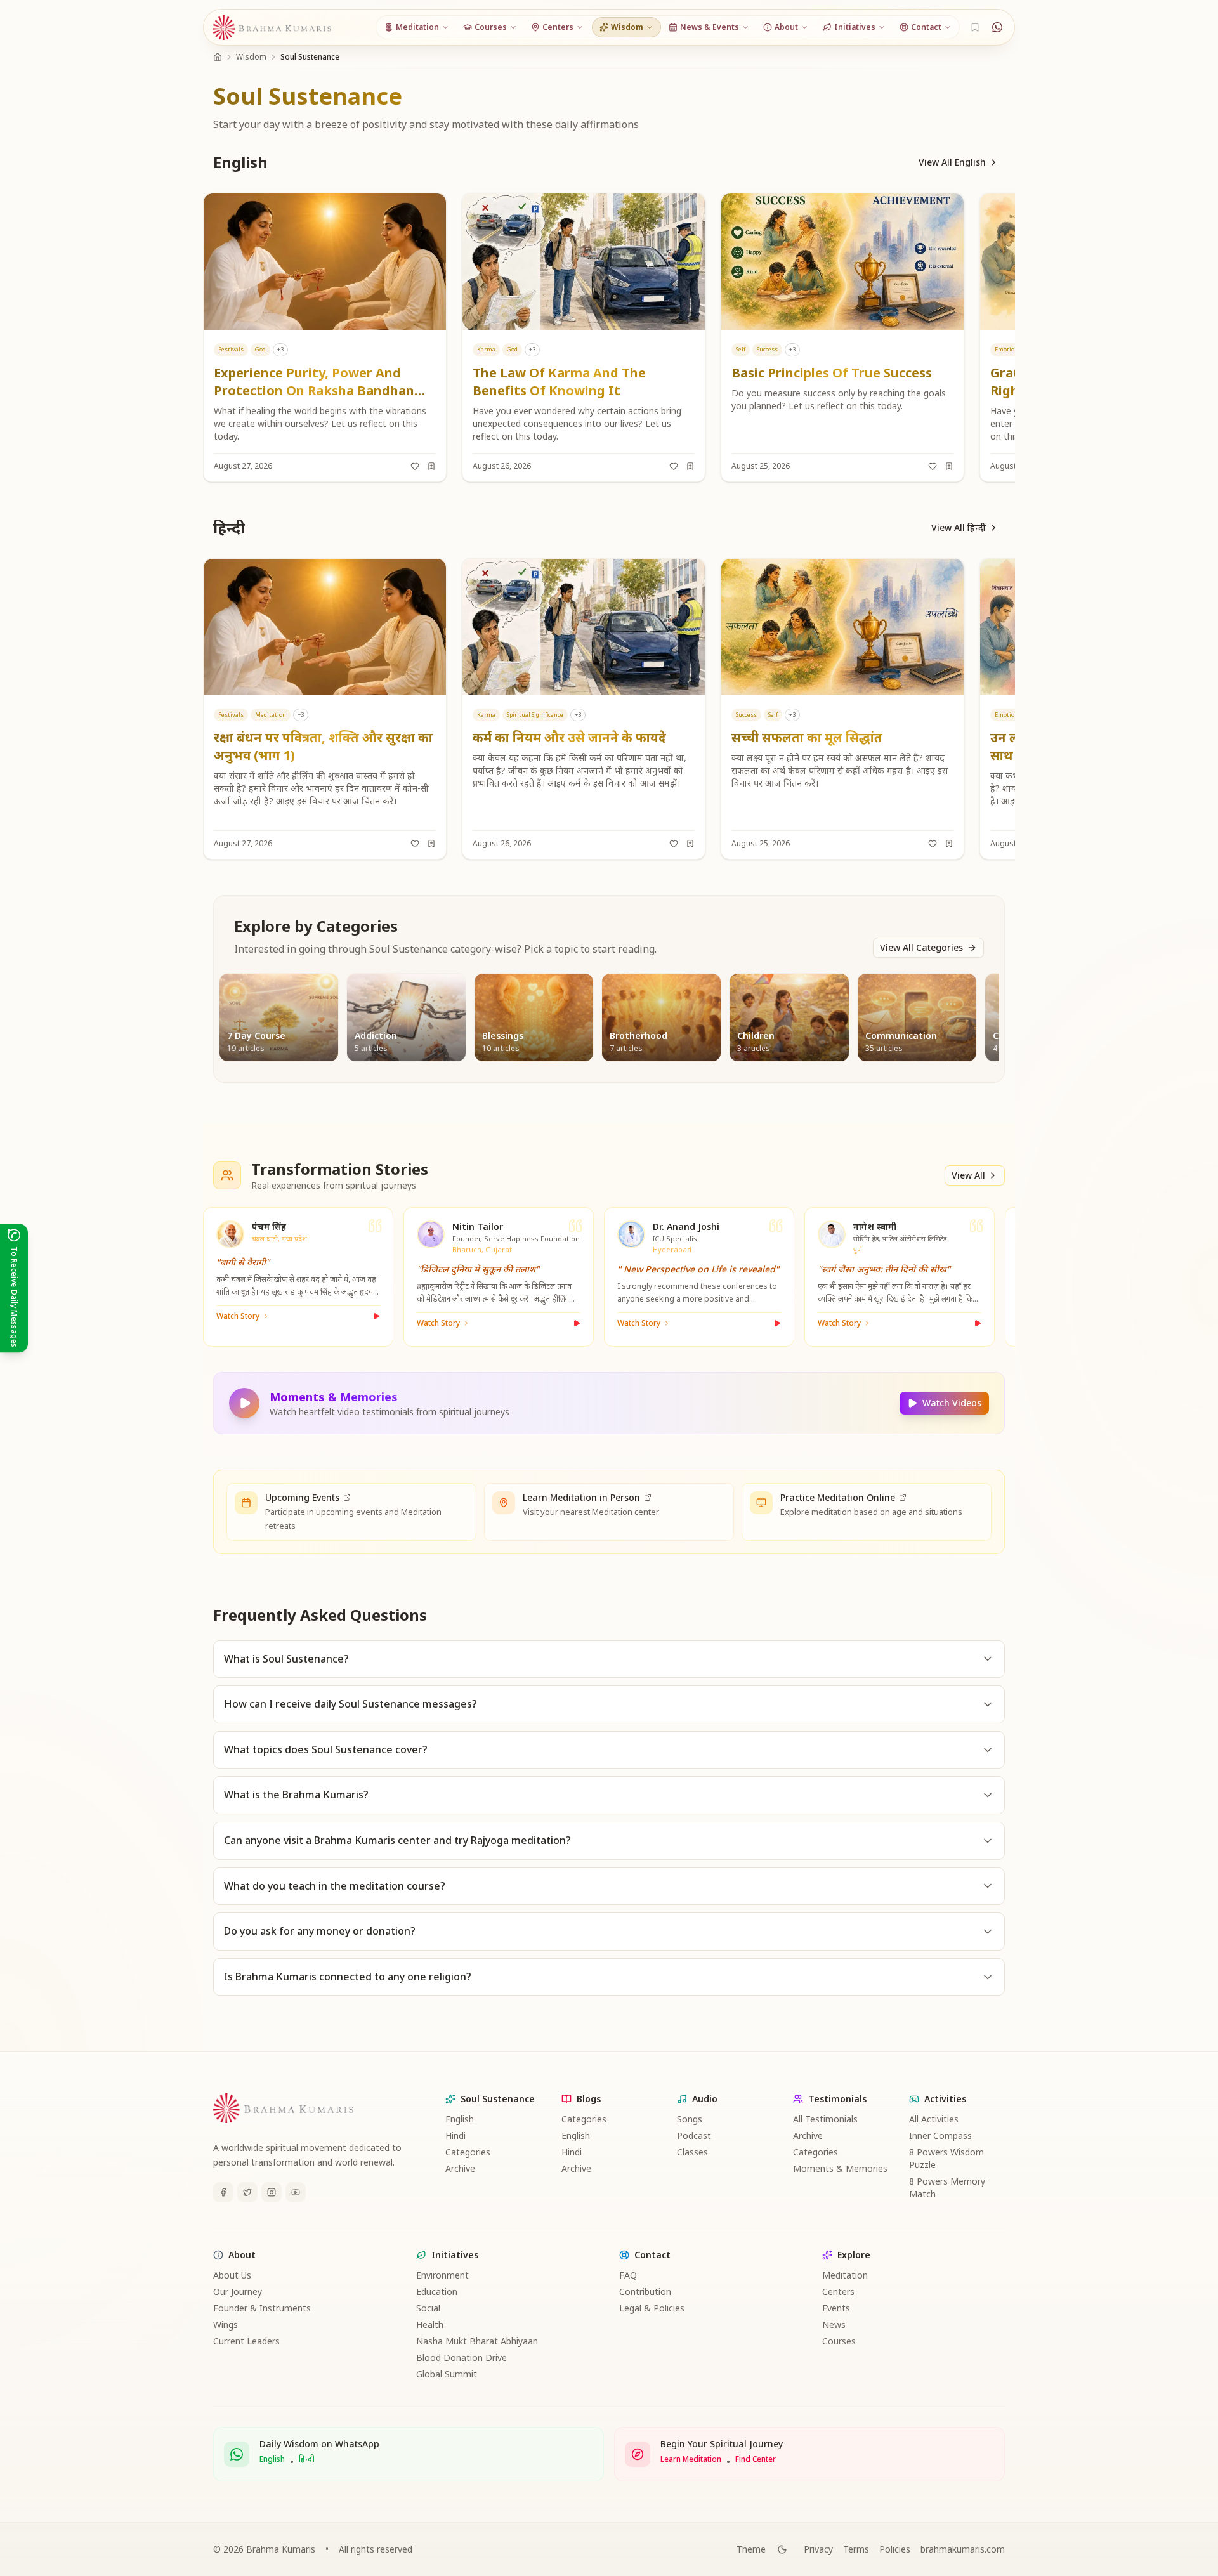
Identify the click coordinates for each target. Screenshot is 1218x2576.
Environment (442, 2275)
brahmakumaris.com (963, 2549)
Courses (839, 2341)
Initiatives (455, 2255)
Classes (692, 2152)
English (460, 2119)
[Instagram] (272, 2192)
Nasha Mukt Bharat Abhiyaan (477, 2341)
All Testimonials (825, 2119)
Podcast (694, 2135)
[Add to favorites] (415, 466)
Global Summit (447, 2374)
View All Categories (921, 947)
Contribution (645, 2292)
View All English (952, 162)
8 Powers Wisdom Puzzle (946, 2158)
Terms (856, 2549)
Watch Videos (952, 1403)
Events (836, 2308)
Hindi (455, 2135)
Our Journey (238, 2292)
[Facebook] (223, 2192)
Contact (652, 2255)
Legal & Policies (652, 2308)
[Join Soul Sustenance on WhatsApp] (997, 27)
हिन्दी (307, 2459)
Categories (468, 2152)
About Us (232, 2275)
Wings (226, 2324)
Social (428, 2308)
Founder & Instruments (262, 2308)
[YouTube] (296, 2192)
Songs (690, 2119)
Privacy (818, 2549)
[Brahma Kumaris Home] (272, 28)
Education (437, 2292)
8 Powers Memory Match (947, 2187)
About (242, 2255)
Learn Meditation (691, 2459)
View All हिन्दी (959, 527)
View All (968, 1175)
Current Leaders (246, 2341)
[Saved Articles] (975, 27)
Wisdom (251, 57)
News (834, 2324)
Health (430, 2324)
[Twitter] (247, 2192)
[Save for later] (431, 466)
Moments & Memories (840, 2168)
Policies (895, 2549)
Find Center (756, 2459)
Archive (460, 2168)
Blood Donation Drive (462, 2357)
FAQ (628, 2275)
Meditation (845, 2275)
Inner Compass (940, 2135)
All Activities (934, 2119)
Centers (838, 2292)
